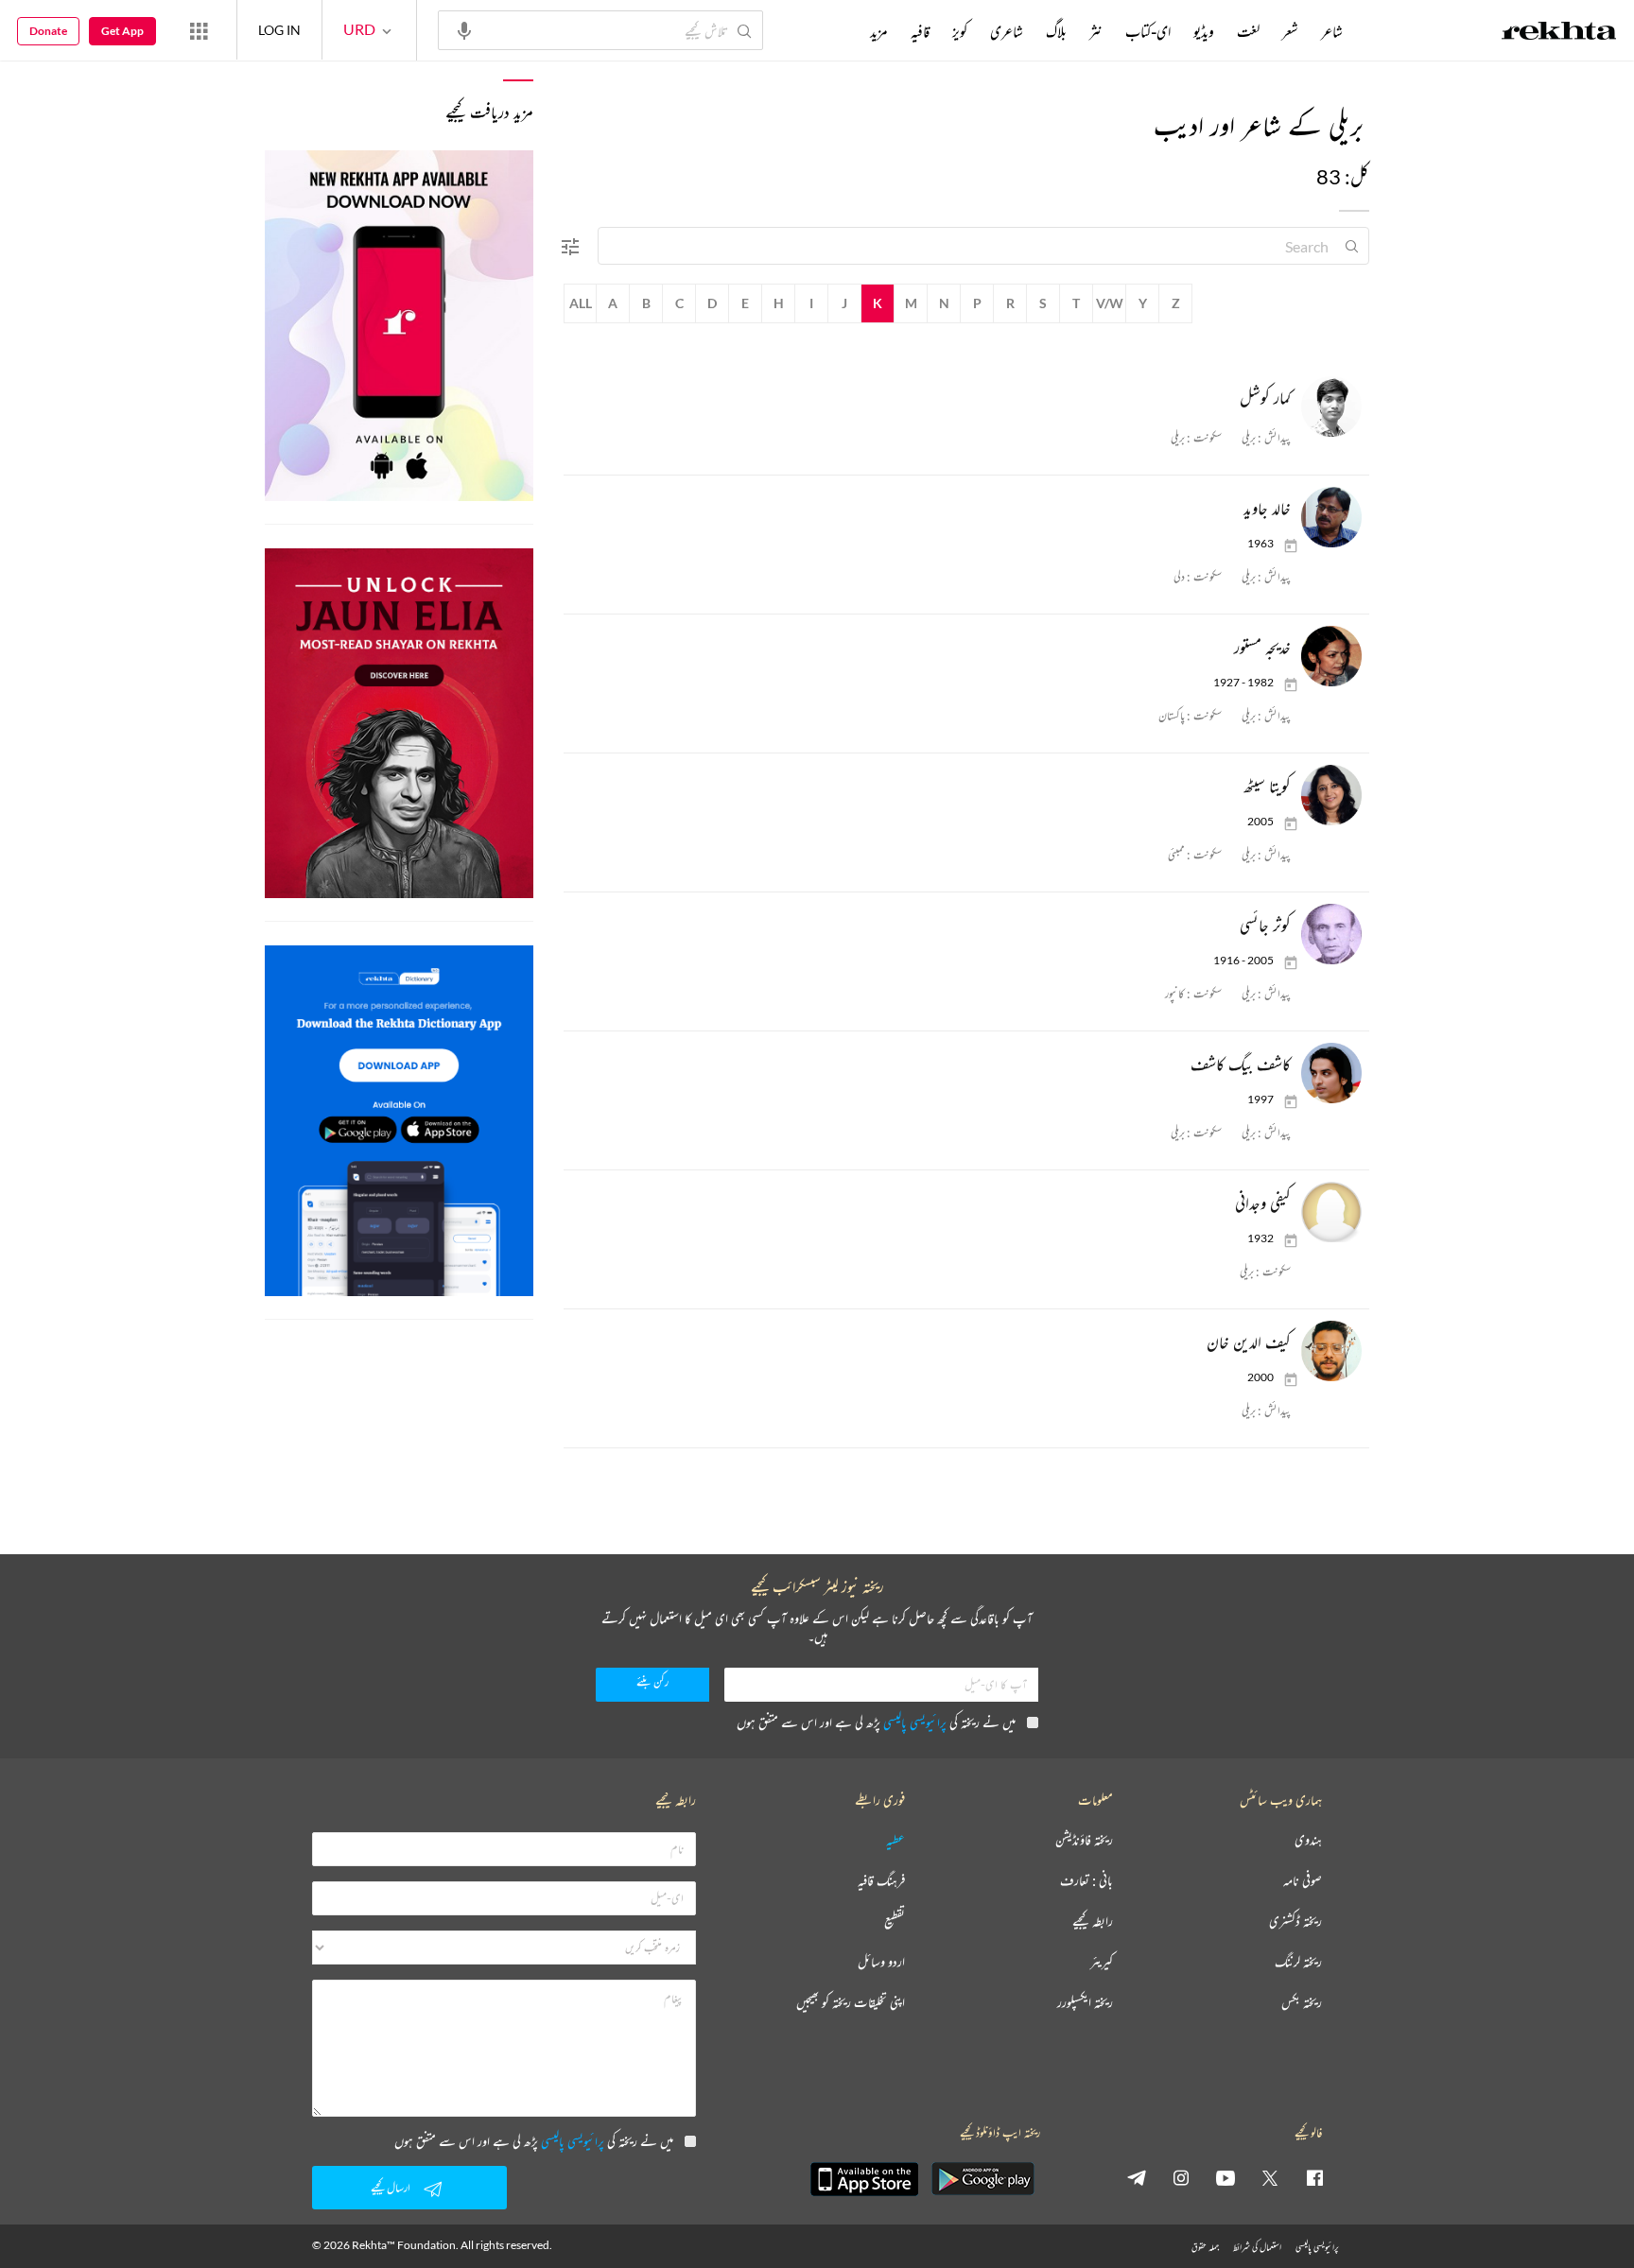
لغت (1248, 31)
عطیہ (895, 1840)
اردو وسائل (881, 1962)
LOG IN (279, 30)
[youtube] (1225, 2177)
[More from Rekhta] (199, 30)
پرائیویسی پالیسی (915, 1722)
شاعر (1332, 31)
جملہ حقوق (1205, 2247)
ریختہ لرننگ (1298, 1962)
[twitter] (1270, 2177)
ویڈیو (1204, 31)
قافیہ (920, 31)
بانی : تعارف (1086, 1881)
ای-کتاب (1148, 31)
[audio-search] (464, 29)
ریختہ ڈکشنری (1295, 1922)
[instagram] (1181, 2177)
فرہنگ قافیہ (881, 1881)
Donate (48, 31)
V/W (1110, 303)
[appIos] (864, 2179)
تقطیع (895, 1922)
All (581, 303)
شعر (1290, 31)
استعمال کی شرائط (1257, 2247)
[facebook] (1314, 2177)
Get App (122, 31)
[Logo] (1559, 33)
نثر (1096, 31)
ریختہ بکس (1302, 2003)
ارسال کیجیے (391, 2187)
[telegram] (1137, 2177)
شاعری (1007, 31)
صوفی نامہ (1303, 1881)
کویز (960, 31)
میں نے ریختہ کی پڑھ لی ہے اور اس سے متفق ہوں (876, 1722)
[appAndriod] (982, 2179)
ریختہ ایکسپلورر (1085, 2003)
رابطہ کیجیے (1093, 1922)
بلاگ (1056, 31)
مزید (879, 31)
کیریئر (1102, 1962)
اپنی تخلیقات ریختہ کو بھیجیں (851, 2003)
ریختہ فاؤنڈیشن (1084, 1840)
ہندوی (1308, 1840)
